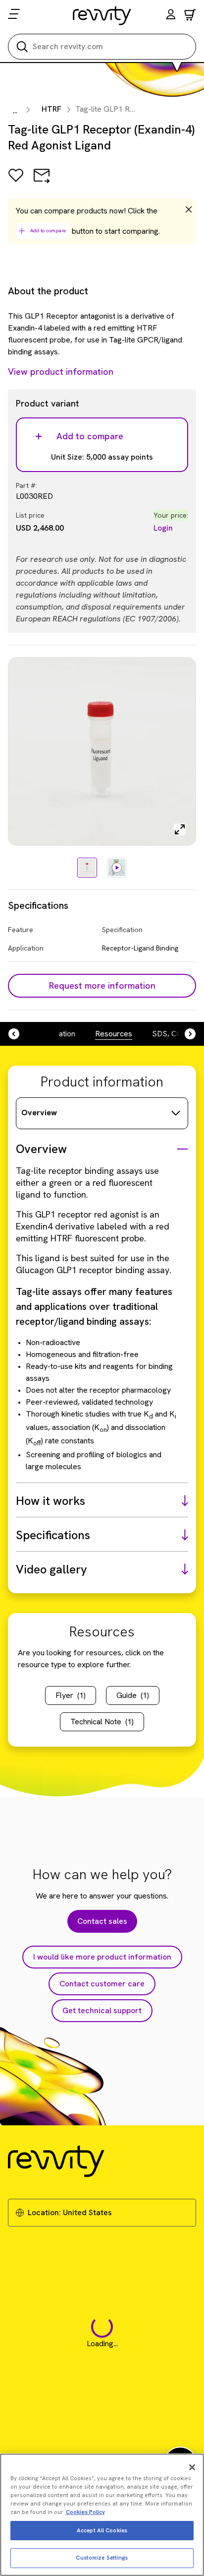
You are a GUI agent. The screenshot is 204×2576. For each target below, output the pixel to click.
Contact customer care (102, 1984)
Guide (133, 1695)
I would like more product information (102, 1957)
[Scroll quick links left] (20, 1034)
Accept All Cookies (102, 2530)
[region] (102, 2515)
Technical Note (102, 1722)
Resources (114, 1034)
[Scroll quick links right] (184, 1034)
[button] (171, 16)
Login (163, 528)
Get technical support (102, 2010)
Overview (39, 1113)
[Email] (42, 182)
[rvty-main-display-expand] (180, 829)
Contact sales (102, 1921)
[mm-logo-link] (102, 15)
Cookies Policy (85, 2512)
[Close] (192, 2467)
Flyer (71, 1695)
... (15, 110)
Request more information (102, 985)
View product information (61, 372)
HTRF (51, 109)
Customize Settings (102, 2558)
